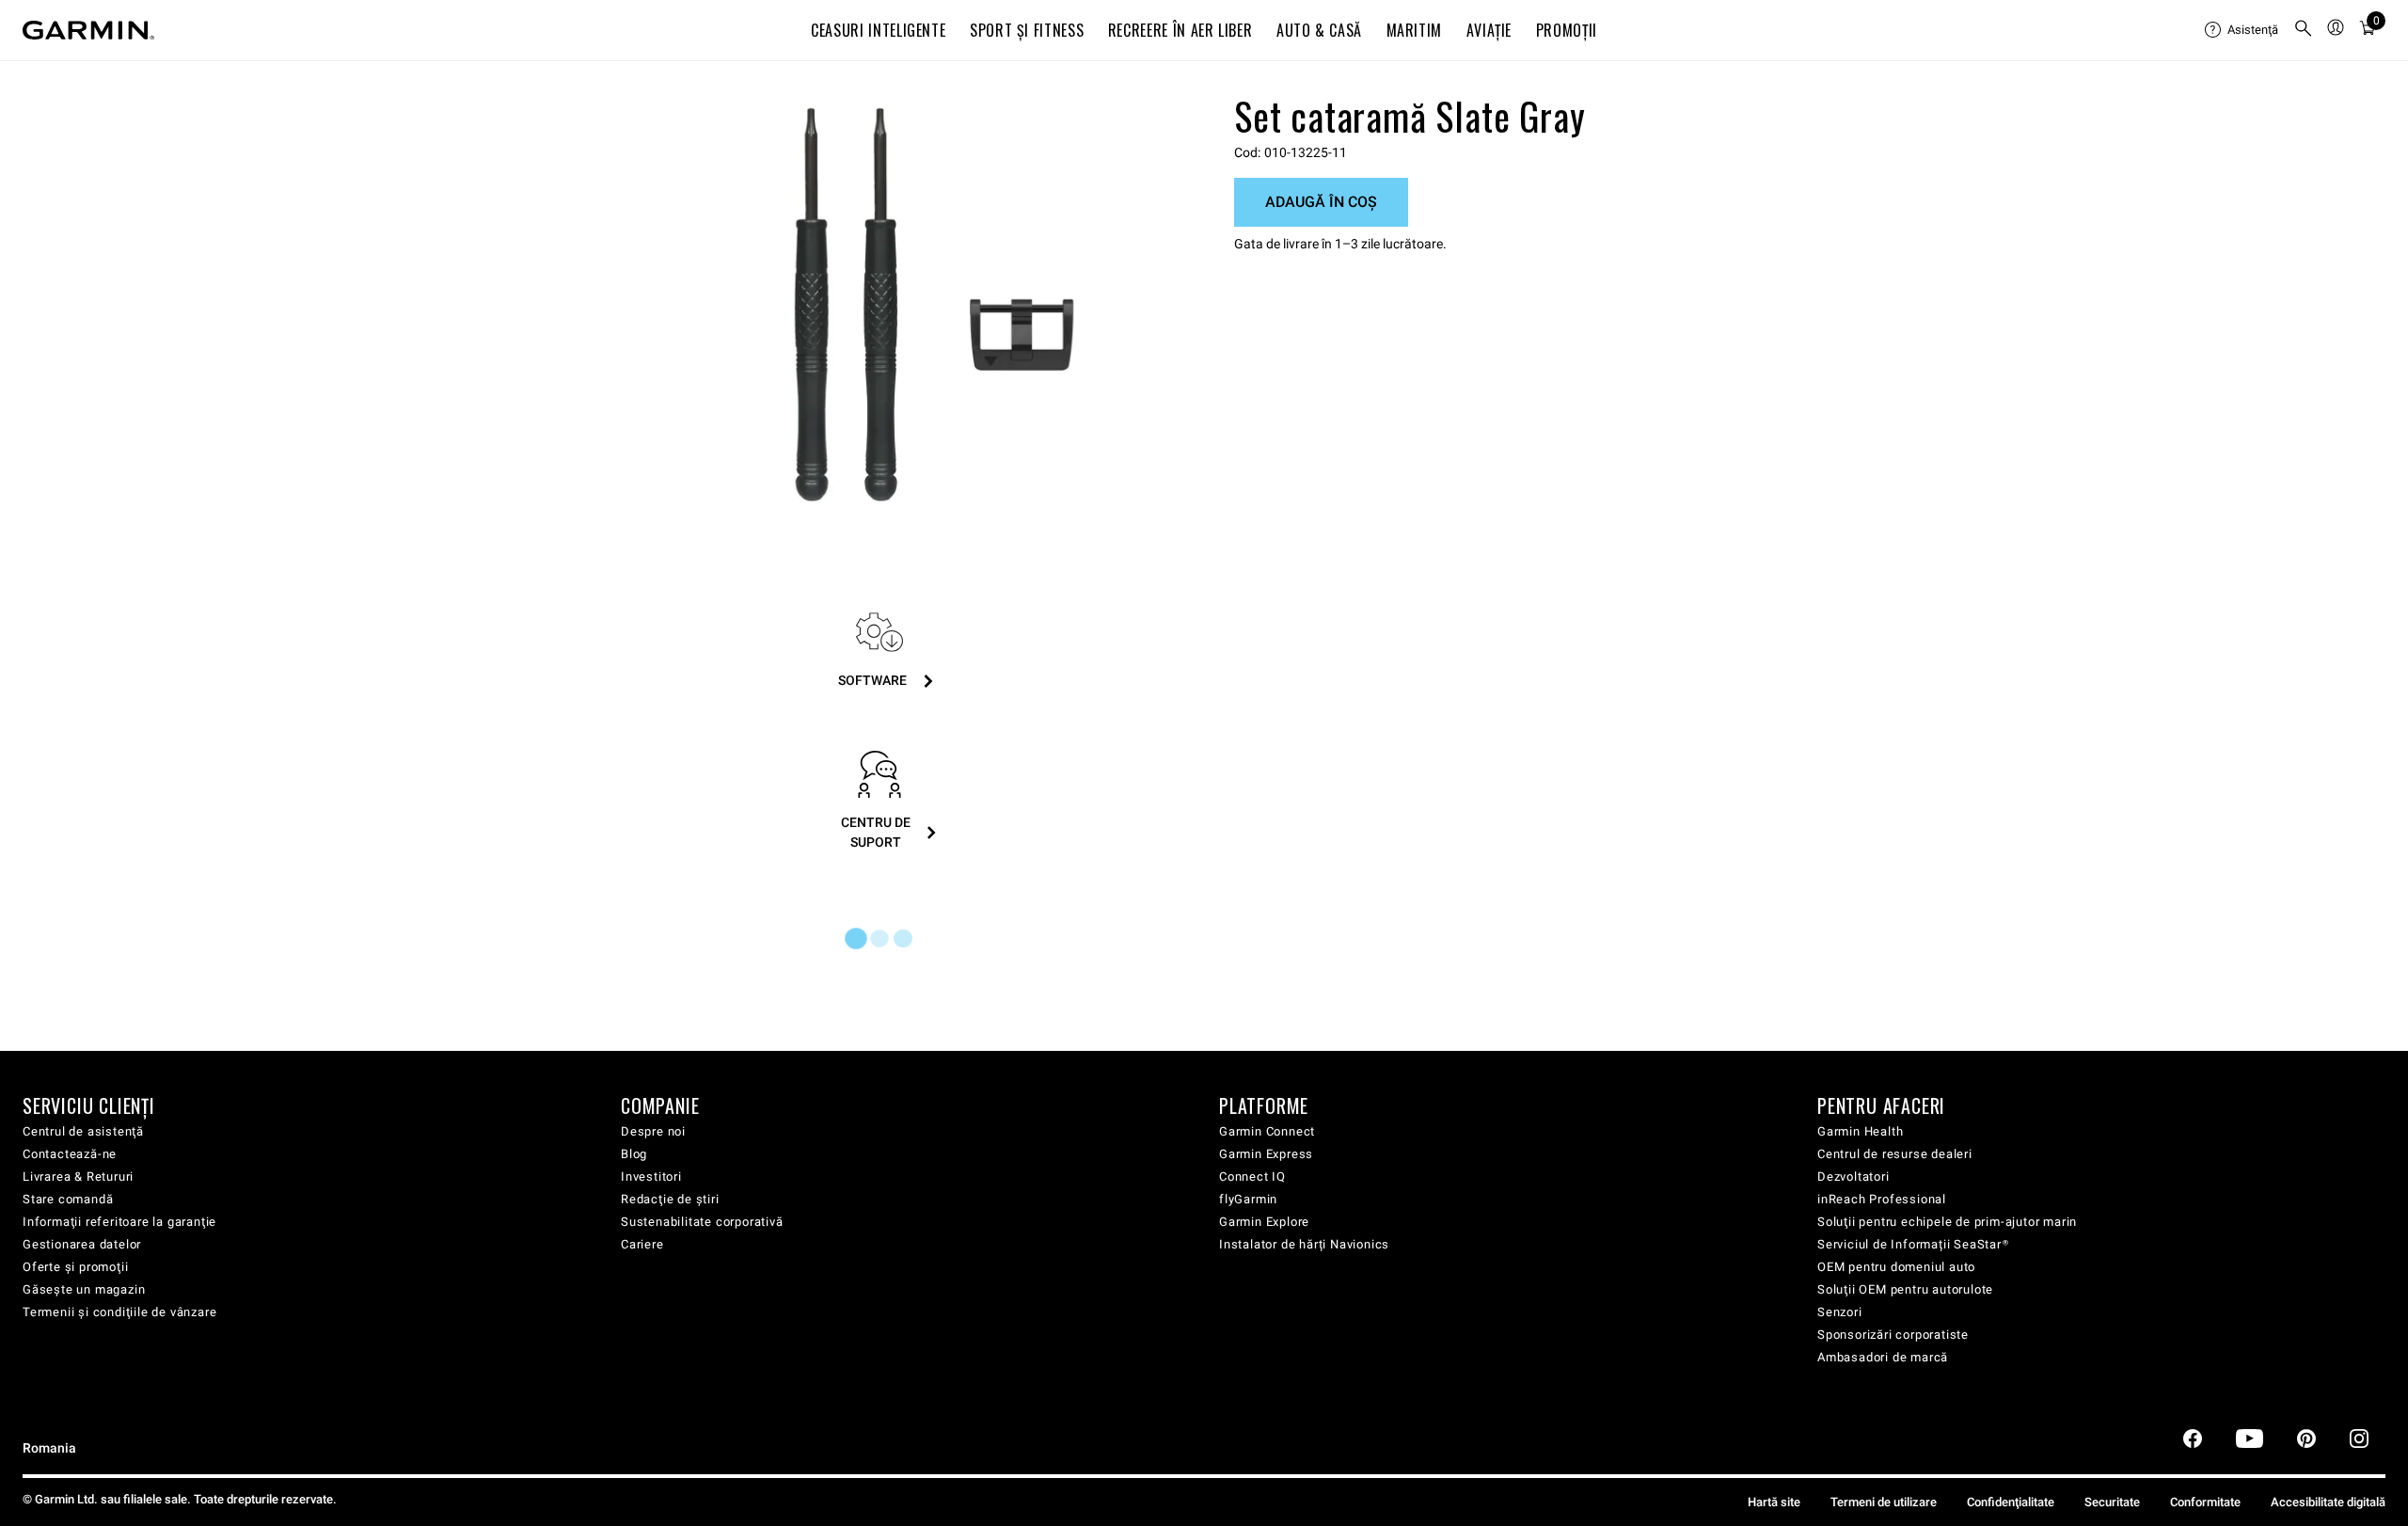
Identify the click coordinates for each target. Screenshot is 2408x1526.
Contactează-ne (70, 1154)
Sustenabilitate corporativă (702, 1222)
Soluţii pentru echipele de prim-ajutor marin (1947, 1222)
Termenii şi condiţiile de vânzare (119, 1312)
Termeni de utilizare (1884, 1502)
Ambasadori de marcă (1883, 1357)
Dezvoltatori (1854, 1176)
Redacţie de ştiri (670, 1199)
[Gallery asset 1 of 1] (934, 304)
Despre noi (653, 1131)
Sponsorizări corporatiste (1893, 1335)
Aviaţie (1489, 30)
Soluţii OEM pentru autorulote (1905, 1289)
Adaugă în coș (1321, 202)
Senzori (1840, 1312)
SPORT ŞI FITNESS (1027, 30)
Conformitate (2205, 1502)
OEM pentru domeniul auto (1896, 1267)
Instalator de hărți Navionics (1304, 1244)
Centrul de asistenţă (83, 1131)
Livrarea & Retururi (78, 1176)
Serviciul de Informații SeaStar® (1913, 1244)
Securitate (2112, 1502)
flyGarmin (1248, 1199)
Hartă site (1774, 1502)
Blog (634, 1154)
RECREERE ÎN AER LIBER (1180, 30)
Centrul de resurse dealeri (1895, 1154)
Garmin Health (1860, 1131)
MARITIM (1414, 30)
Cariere (642, 1244)
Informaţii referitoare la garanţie (119, 1222)
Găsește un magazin (84, 1289)
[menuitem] (2242, 30)
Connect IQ (1252, 1176)
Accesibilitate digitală (2328, 1502)
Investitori (651, 1176)
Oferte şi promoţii (75, 1267)
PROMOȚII (1567, 30)
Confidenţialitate (2011, 1502)
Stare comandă (68, 1199)
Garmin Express (1266, 1154)
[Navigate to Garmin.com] (88, 30)
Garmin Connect (1267, 1131)
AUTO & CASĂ (1319, 30)
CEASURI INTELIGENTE (878, 30)
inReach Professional (1882, 1199)
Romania (49, 1448)
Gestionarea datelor (82, 1244)
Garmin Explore (1264, 1222)
